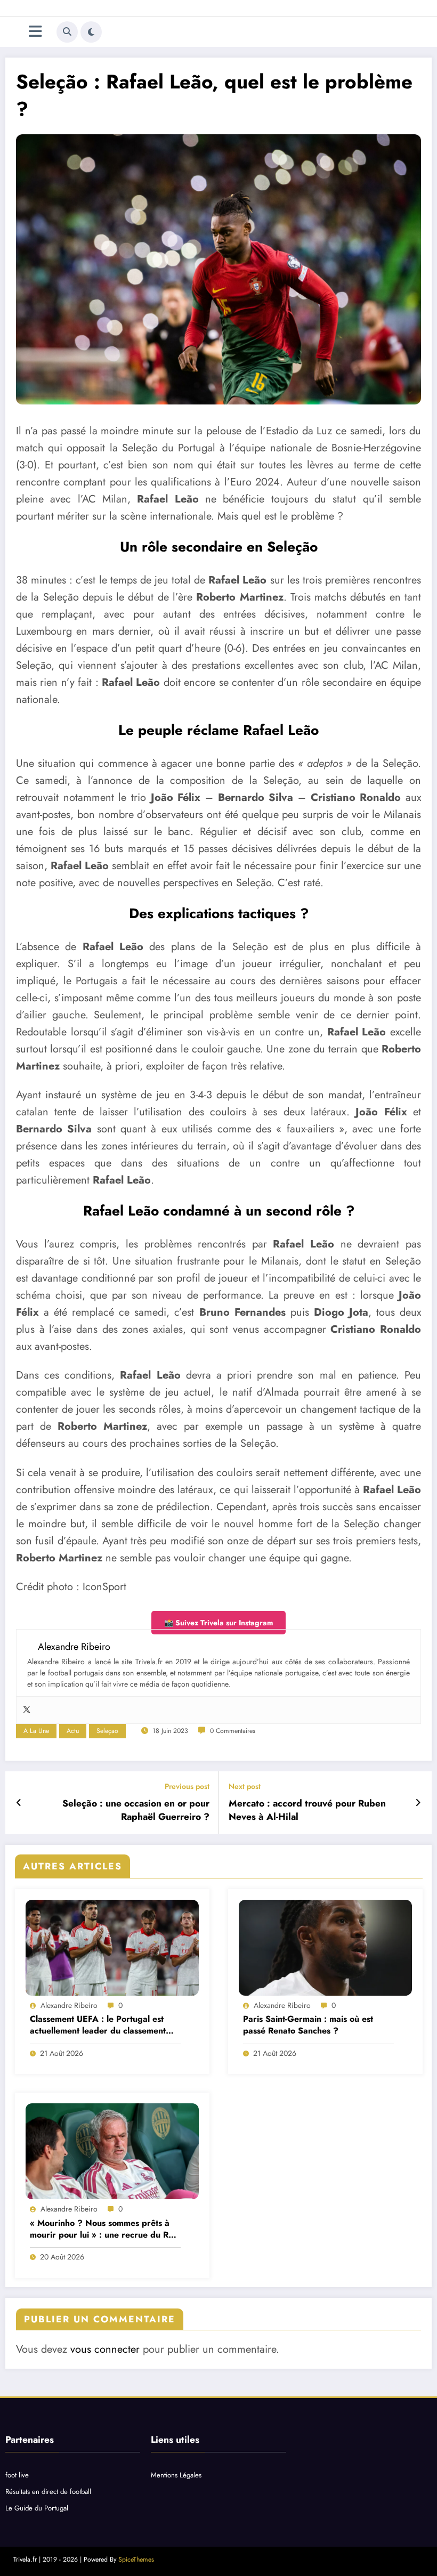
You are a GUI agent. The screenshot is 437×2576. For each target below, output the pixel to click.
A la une (36, 1731)
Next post (245, 1787)
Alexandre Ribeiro (69, 2005)
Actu (73, 1731)
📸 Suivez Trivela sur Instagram (218, 1623)
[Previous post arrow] (19, 1803)
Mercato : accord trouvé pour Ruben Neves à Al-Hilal (307, 1810)
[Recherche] (67, 32)
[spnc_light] (91, 32)
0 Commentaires (233, 1731)
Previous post (187, 1787)
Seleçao (107, 1731)
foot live (17, 2475)
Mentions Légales (176, 2475)
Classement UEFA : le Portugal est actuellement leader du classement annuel (98, 2025)
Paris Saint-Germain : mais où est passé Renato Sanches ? (308, 2025)
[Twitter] (27, 1710)
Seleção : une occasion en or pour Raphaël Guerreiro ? (136, 1810)
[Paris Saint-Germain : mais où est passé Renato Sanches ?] (325, 1948)
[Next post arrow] (418, 1803)
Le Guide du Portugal (37, 2508)
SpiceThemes (136, 2559)
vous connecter (105, 2349)
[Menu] (35, 32)
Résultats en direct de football (48, 2492)
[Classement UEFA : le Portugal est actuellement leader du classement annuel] (112, 1948)
